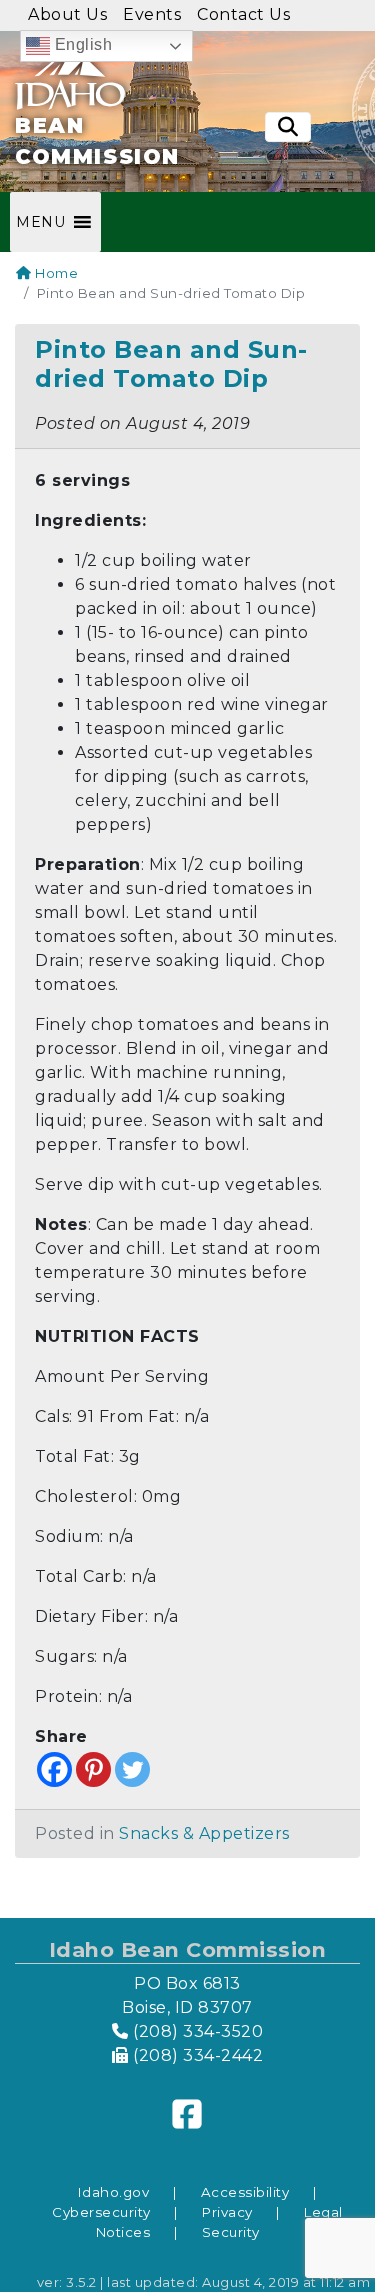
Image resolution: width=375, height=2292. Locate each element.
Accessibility (245, 2192)
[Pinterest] (93, 1769)
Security (231, 2232)
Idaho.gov (114, 2192)
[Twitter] (132, 1769)
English (81, 44)
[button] (40, 222)
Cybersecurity (101, 2212)
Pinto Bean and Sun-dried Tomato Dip (171, 364)
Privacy (227, 2212)
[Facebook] (54, 1769)
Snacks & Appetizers (204, 1833)
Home (55, 273)
